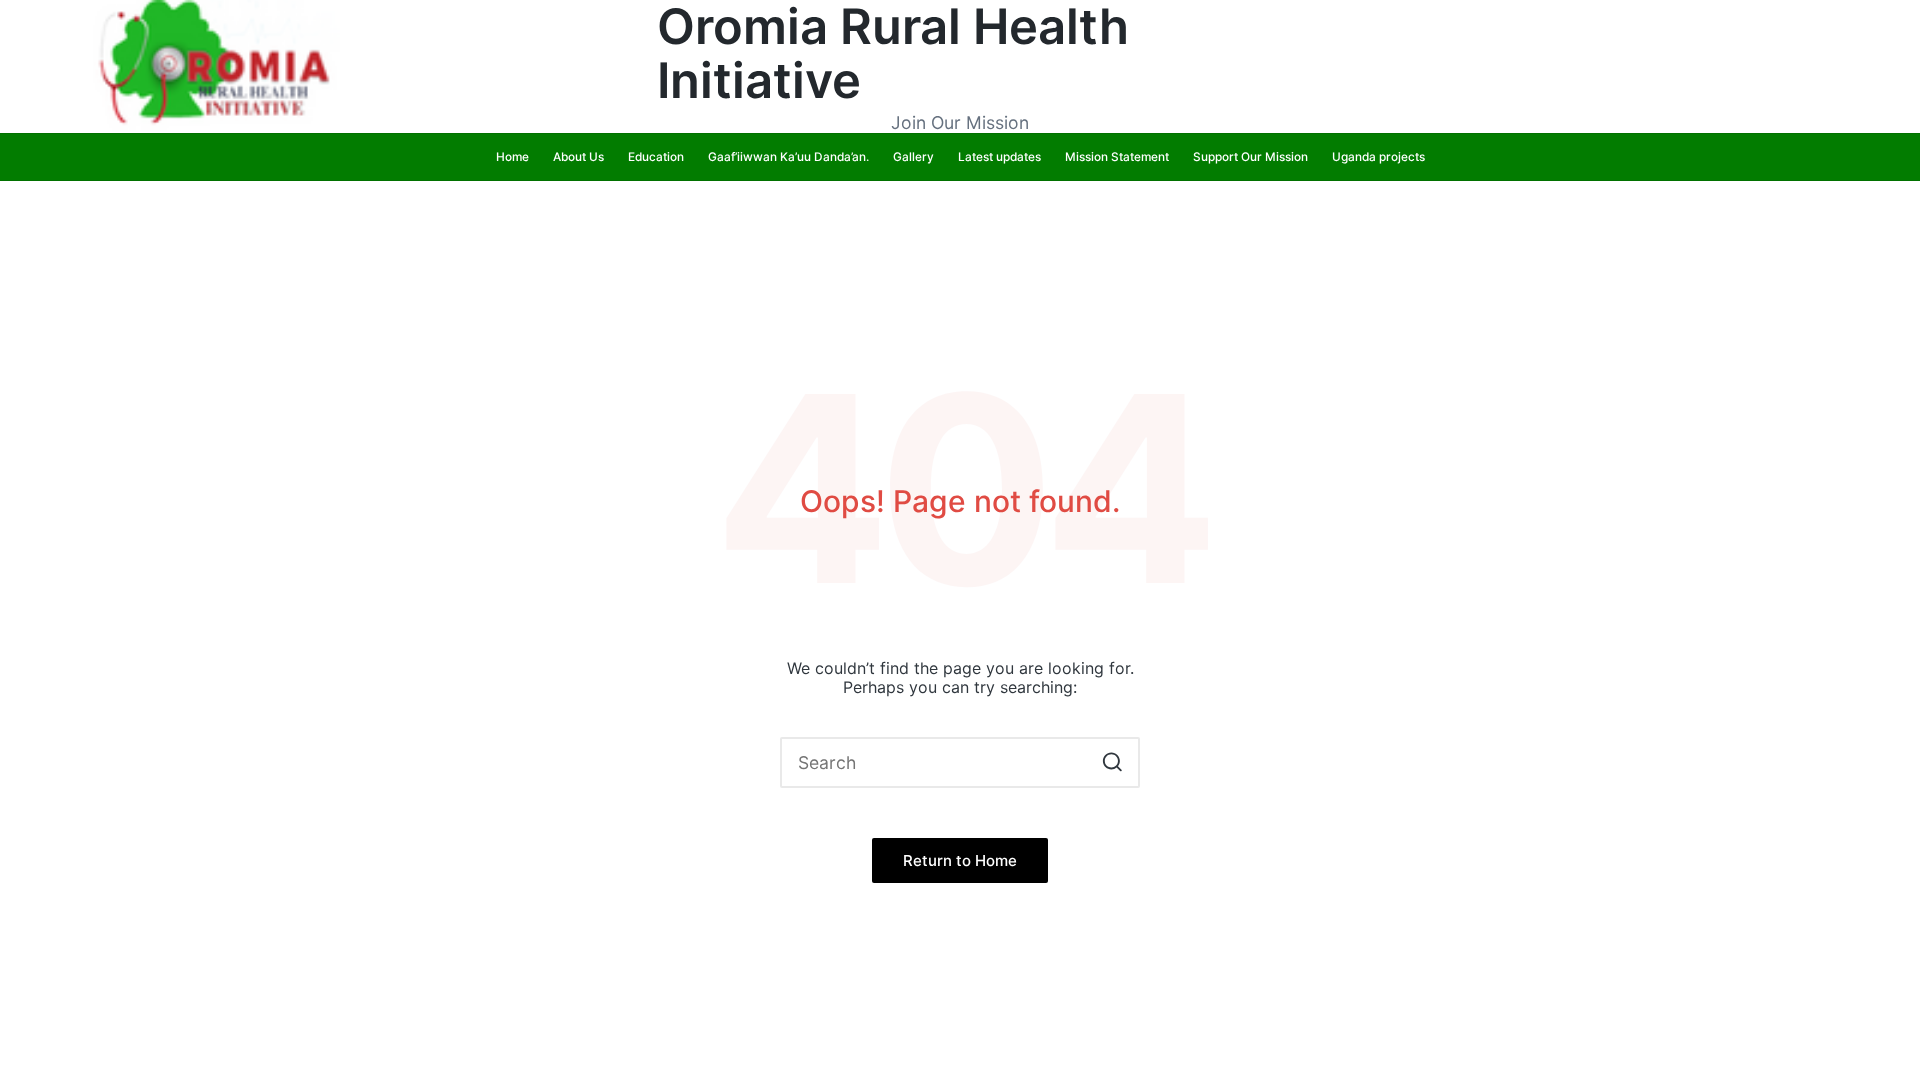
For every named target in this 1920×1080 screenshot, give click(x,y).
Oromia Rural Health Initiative (893, 54)
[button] (1112, 762)
